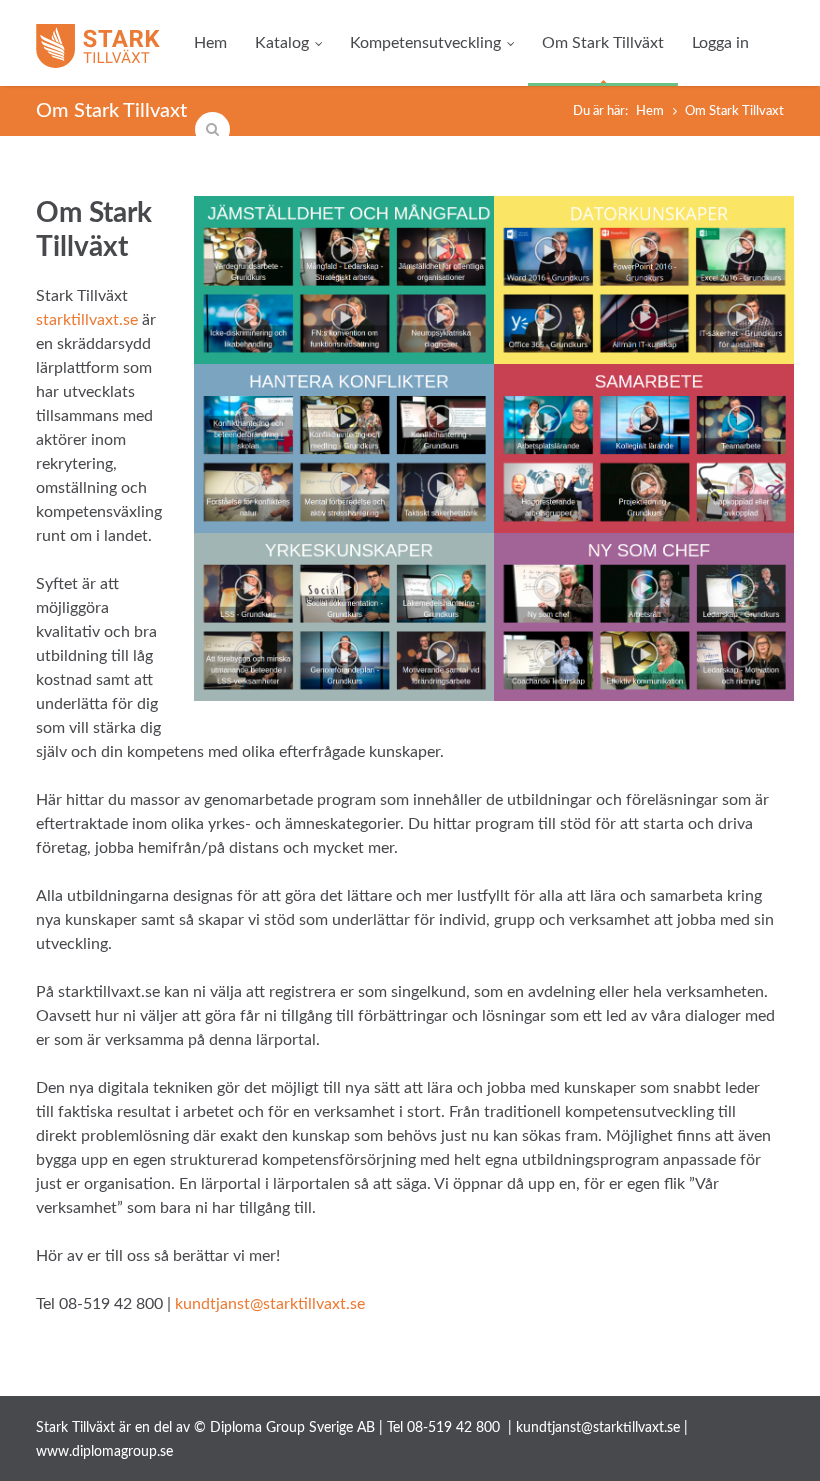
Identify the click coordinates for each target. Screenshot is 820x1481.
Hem (210, 43)
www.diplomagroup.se (104, 1452)
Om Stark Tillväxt (603, 43)
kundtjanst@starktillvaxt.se (270, 1304)
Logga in (720, 43)
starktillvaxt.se (87, 320)
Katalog (282, 43)
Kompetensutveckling (425, 43)
